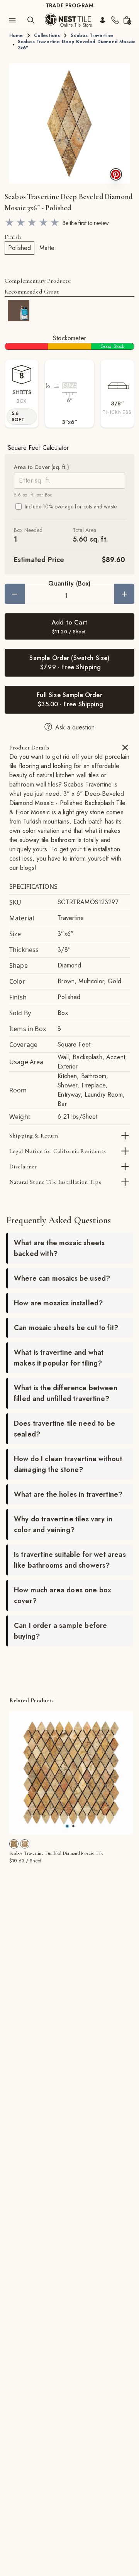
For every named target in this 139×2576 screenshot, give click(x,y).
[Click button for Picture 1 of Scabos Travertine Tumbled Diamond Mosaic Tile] (73, 1826)
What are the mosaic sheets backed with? (59, 1248)
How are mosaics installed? (58, 1303)
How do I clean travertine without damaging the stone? (68, 1464)
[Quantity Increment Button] (124, 594)
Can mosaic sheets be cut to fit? (66, 1328)
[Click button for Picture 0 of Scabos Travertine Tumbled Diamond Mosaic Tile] (67, 1826)
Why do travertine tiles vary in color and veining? (63, 1524)
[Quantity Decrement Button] (15, 594)
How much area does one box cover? (63, 1595)
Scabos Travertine (92, 35)
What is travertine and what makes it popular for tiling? (59, 1358)
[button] (69, 123)
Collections (47, 35)
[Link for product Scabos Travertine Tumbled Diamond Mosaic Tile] (71, 1773)
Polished (19, 248)
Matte (47, 248)
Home (16, 35)
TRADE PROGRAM (69, 5)
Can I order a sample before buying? (60, 1631)
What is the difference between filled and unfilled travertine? (66, 1393)
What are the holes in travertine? (68, 1494)
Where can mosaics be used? (62, 1278)
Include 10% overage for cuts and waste (71, 506)
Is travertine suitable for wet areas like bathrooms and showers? (70, 1560)
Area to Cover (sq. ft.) (42, 467)
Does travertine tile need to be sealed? (64, 1429)
